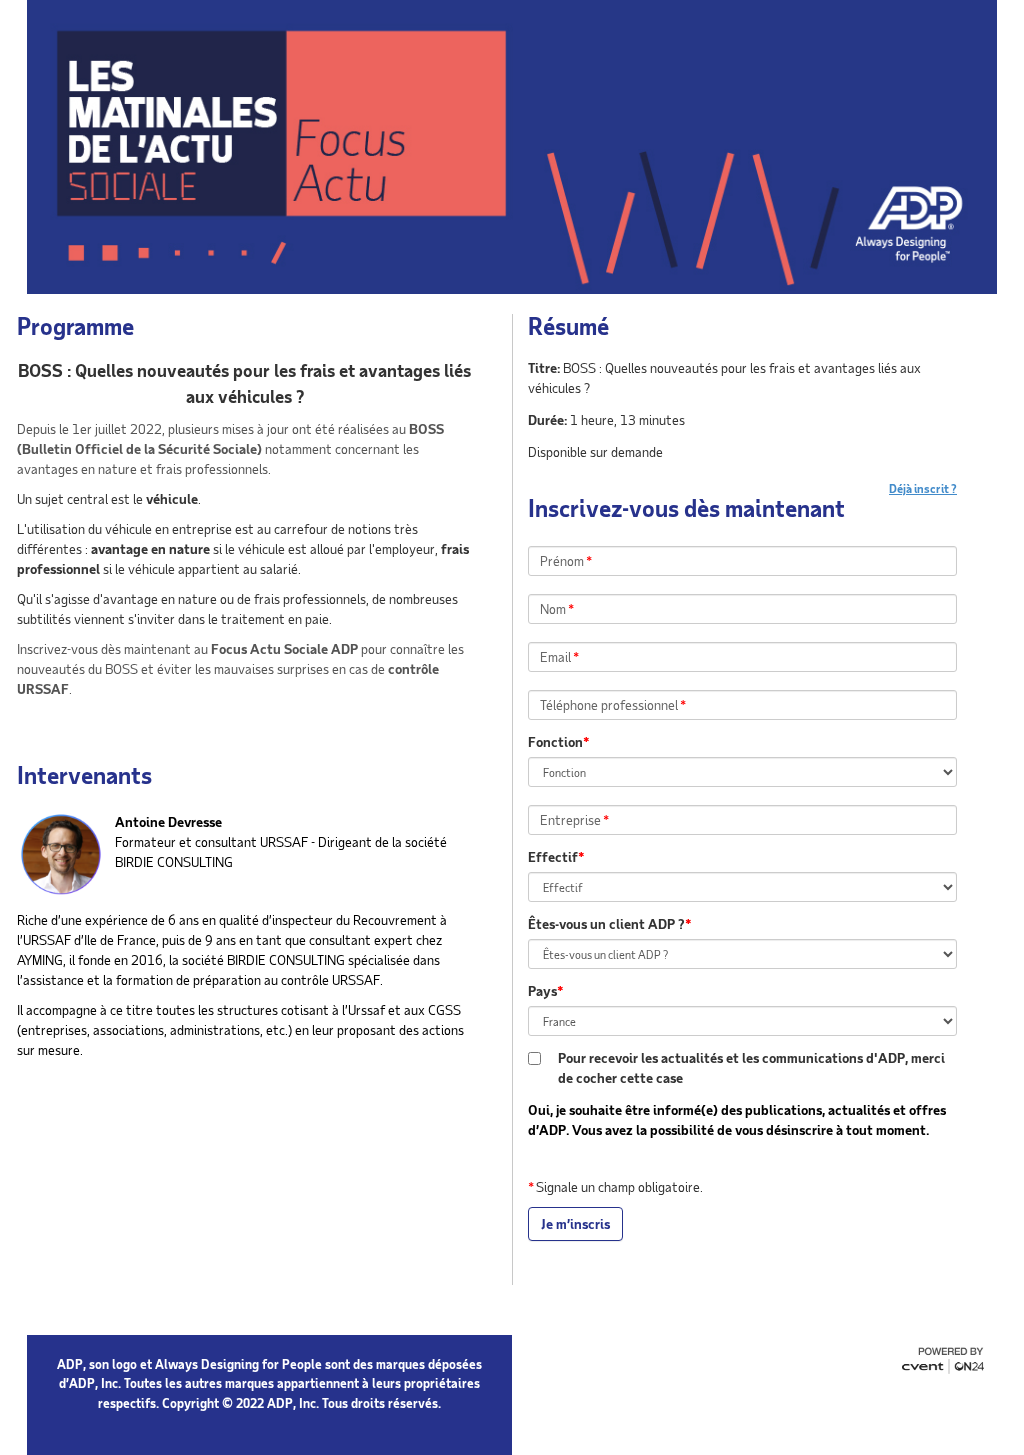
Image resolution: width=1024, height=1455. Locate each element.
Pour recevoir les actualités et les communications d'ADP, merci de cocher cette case (751, 1067)
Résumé (568, 326)
